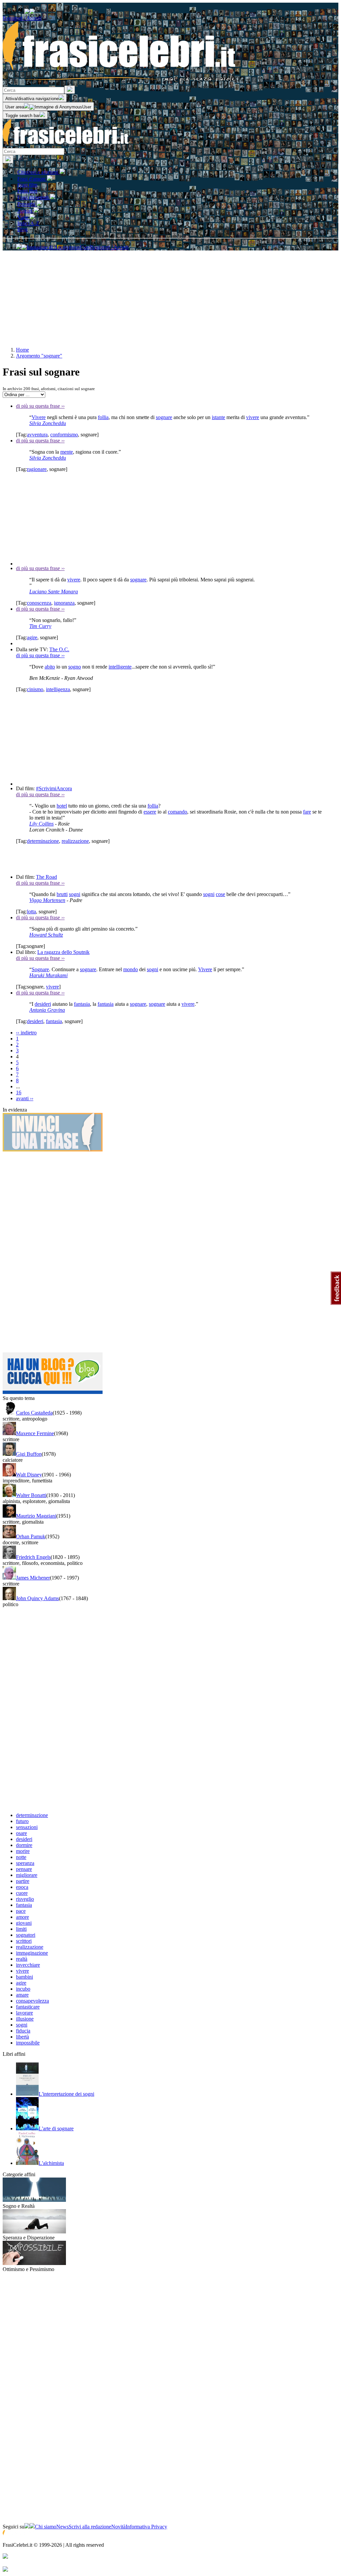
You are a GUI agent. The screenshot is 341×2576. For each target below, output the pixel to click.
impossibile (28, 2043)
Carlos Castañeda (34, 1413)
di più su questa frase (40, 406)
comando (177, 812)
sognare (164, 417)
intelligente (120, 667)
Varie (23, 217)
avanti (25, 1098)
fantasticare (28, 2007)
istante (218, 417)
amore (22, 1917)
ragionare (37, 469)
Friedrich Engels (33, 1557)
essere (150, 812)
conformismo (64, 435)
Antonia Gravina (47, 1010)
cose (220, 894)
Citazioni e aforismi (38, 172)
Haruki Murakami (48, 975)
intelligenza (58, 689)
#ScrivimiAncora (54, 788)
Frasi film (27, 185)
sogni (75, 894)
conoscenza (39, 603)
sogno (75, 667)
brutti (62, 894)
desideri (43, 1004)
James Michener (33, 1578)
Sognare (40, 969)
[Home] (66, 145)
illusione (25, 2019)
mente (67, 452)
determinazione (43, 841)
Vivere (39, 417)
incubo (23, 1989)
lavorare (24, 2013)
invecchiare (28, 1965)
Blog (22, 229)
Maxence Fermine (35, 1433)
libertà (22, 2037)
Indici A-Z (28, 223)
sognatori (26, 1935)
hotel (62, 806)
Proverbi (27, 204)
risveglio (25, 1899)
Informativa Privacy (146, 2527)
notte (21, 1857)
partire (23, 1881)
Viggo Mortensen (47, 900)
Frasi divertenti (34, 197)
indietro (26, 1033)
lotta (31, 911)
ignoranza (64, 603)
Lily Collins (41, 824)
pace (21, 1911)
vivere (253, 417)
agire (32, 637)
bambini (24, 1977)
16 (19, 1092)
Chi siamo (46, 2527)
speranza (25, 1863)
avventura (37, 435)
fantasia (82, 1004)
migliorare (27, 1875)
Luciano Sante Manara (54, 592)
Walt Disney (29, 1475)
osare (21, 1833)
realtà (22, 1959)
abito (50, 667)
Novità (118, 2527)
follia (103, 417)
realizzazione (75, 841)
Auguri (25, 211)
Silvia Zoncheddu (48, 423)
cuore (22, 1893)
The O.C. (59, 649)
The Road (46, 877)
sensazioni (27, 1827)
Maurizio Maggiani (36, 1516)
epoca (22, 1887)
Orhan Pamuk (31, 1536)
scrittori (24, 1941)
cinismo (35, 689)
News (62, 2527)
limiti (21, 1929)
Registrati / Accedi (22, 18)
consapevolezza (32, 2001)
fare (307, 812)
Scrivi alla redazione (90, 2527)
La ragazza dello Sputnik (63, 952)
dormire (24, 1845)
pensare (24, 1869)
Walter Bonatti (31, 1495)
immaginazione (32, 1953)
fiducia (23, 2031)
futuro (22, 1821)
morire (23, 1851)
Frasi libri (27, 191)
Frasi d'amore (32, 179)
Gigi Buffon (29, 1454)
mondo (131, 969)
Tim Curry (40, 626)
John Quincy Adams (37, 1598)
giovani (24, 1923)
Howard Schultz (46, 935)
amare (22, 1995)
